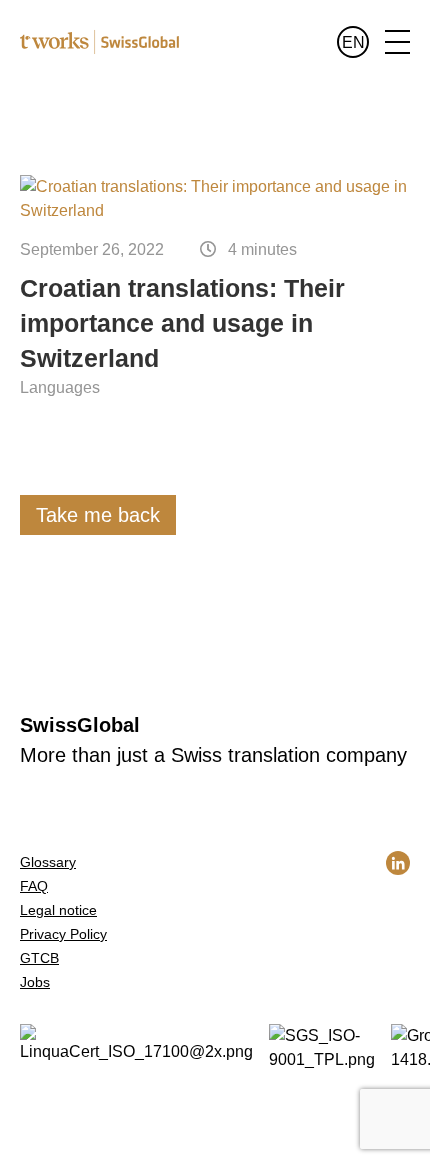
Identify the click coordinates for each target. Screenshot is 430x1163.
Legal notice (58, 910)
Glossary (48, 862)
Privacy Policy (63, 934)
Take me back (98, 515)
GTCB (39, 958)
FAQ (34, 886)
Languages (60, 387)
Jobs (35, 982)
